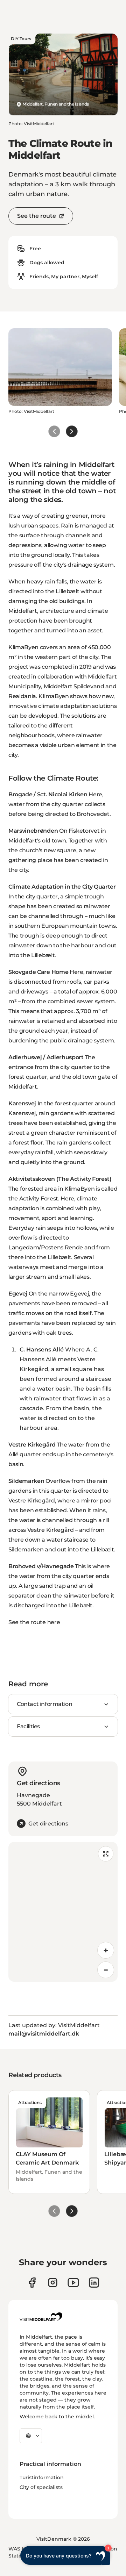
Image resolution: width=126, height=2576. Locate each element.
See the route (37, 216)
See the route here (34, 1622)
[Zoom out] (106, 1970)
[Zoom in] (106, 1950)
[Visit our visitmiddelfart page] (32, 2283)
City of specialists (41, 2487)
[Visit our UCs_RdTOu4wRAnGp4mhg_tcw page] (73, 2283)
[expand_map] (106, 1854)
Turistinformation (42, 2477)
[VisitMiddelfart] (41, 2317)
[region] (63, 1912)
